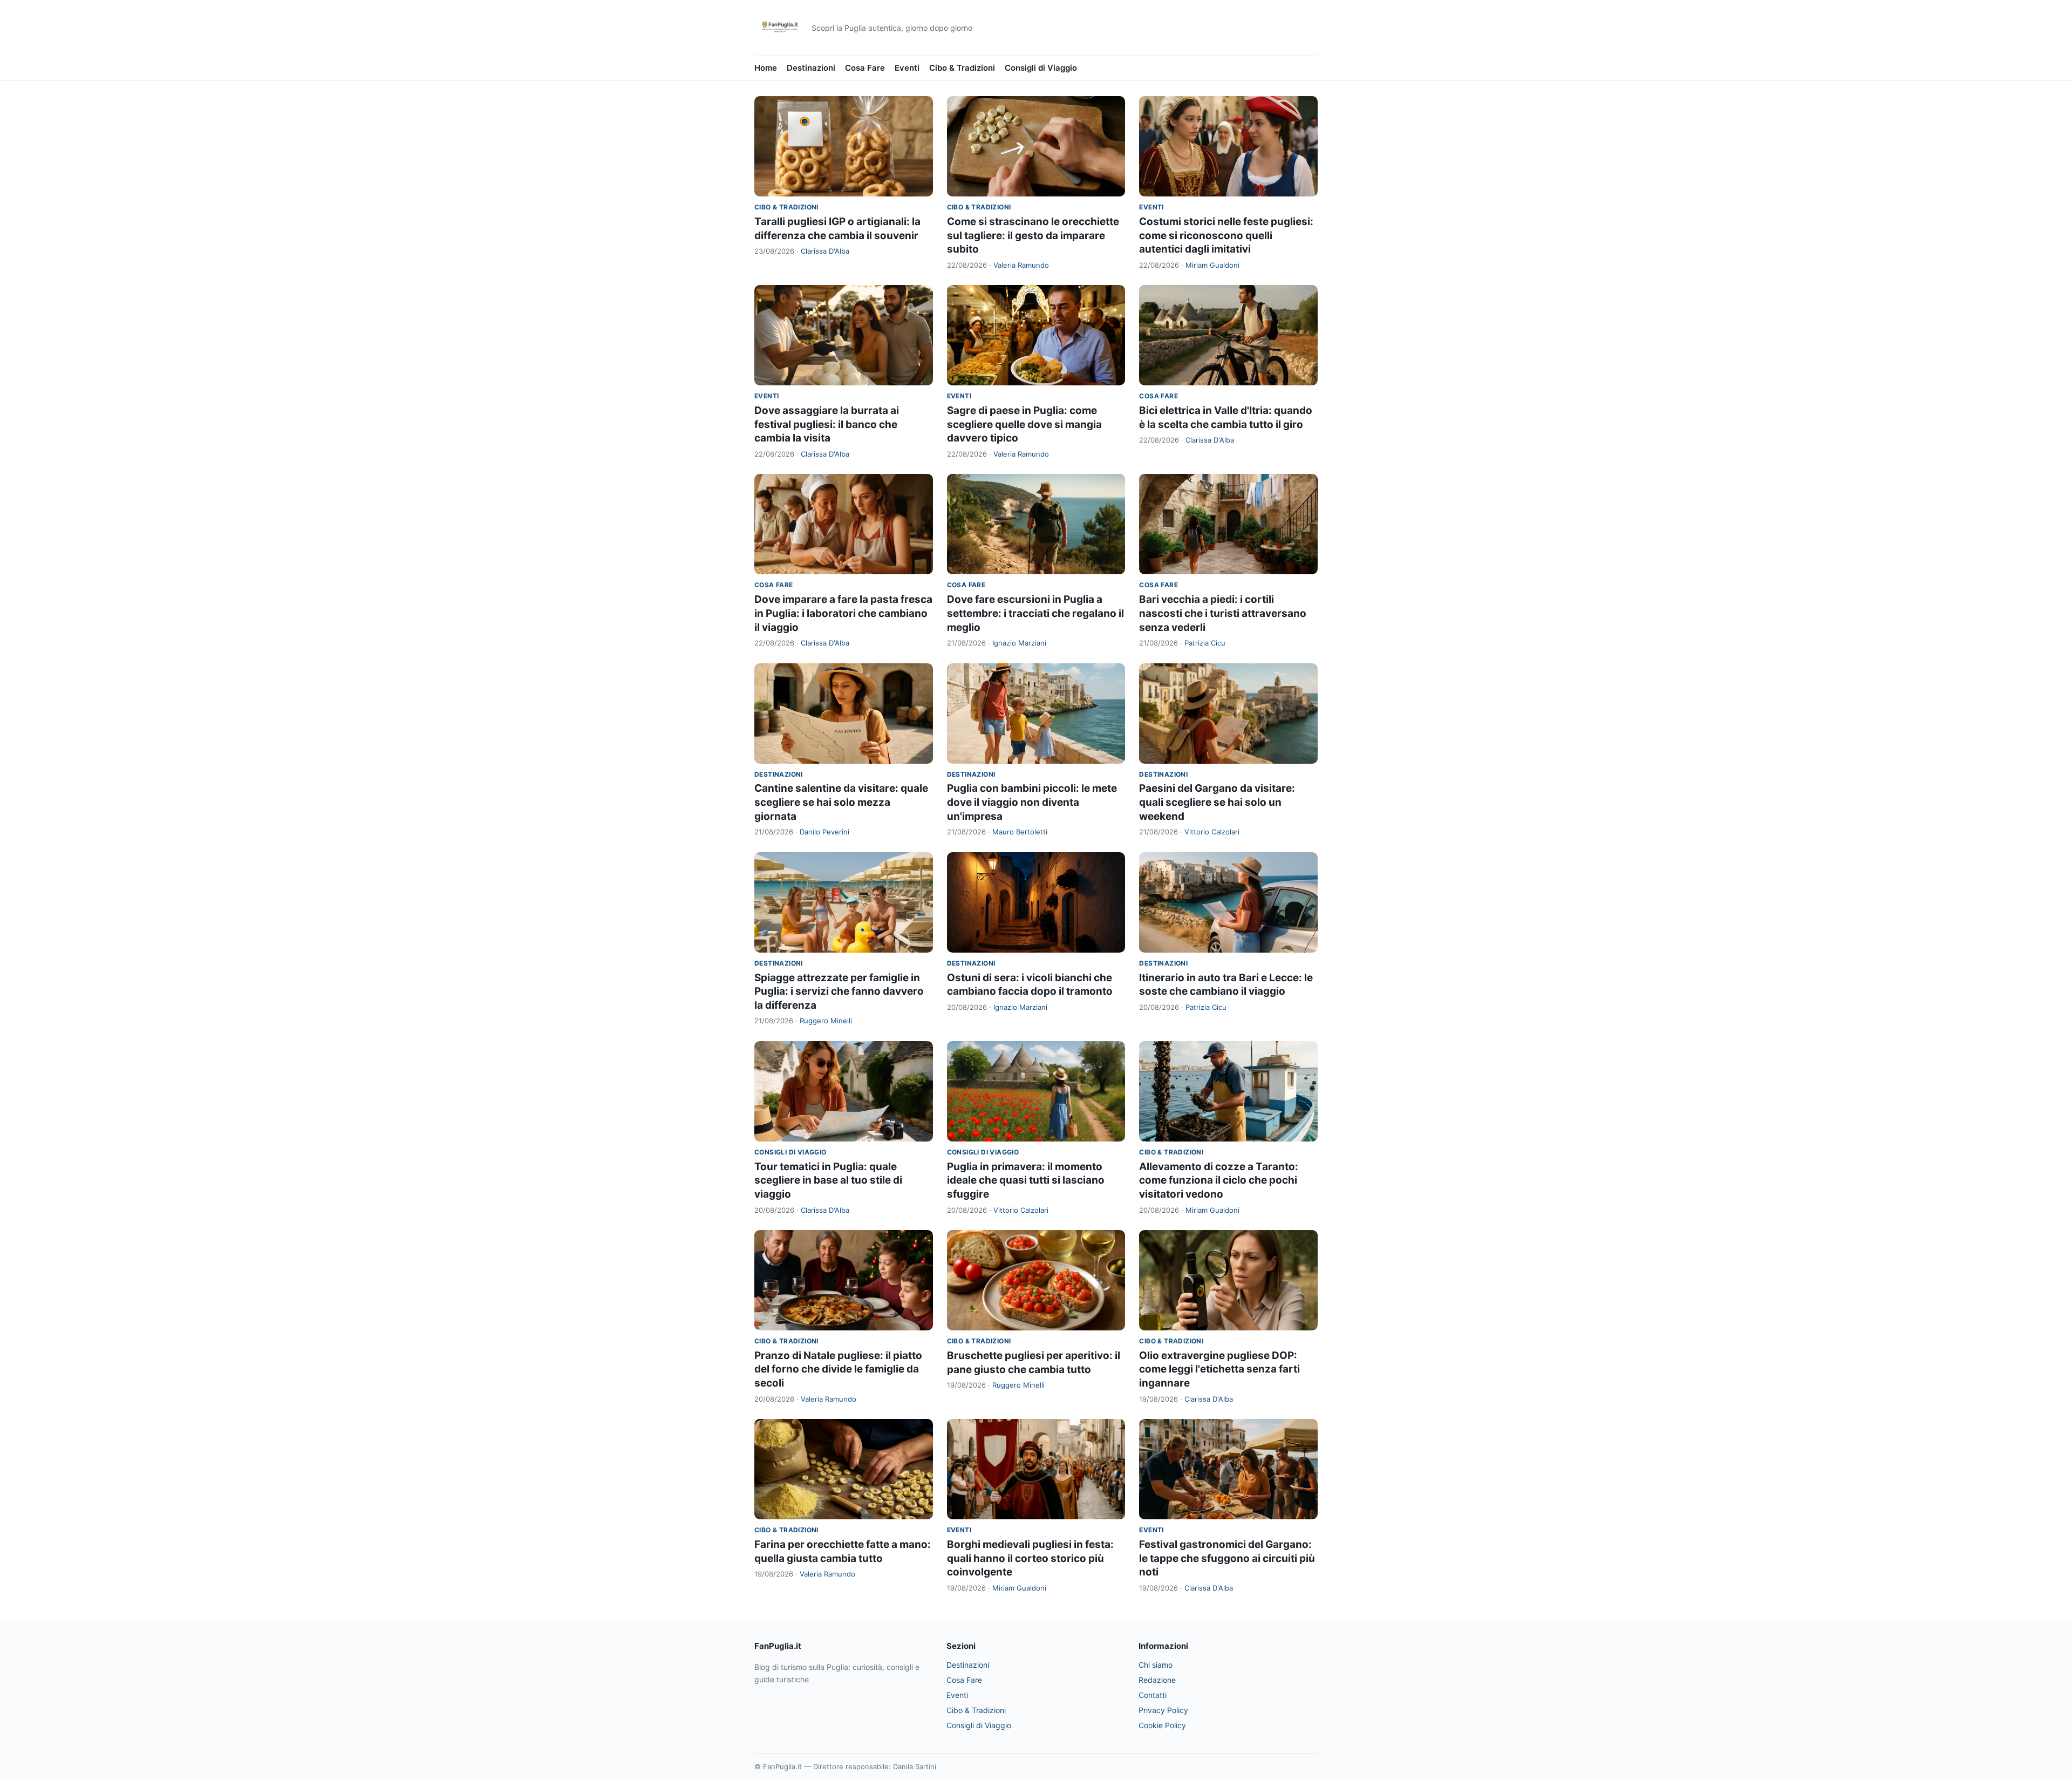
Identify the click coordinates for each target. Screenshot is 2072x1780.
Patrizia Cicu (1205, 643)
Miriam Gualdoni (1212, 265)
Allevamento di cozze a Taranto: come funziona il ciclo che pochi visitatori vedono (1219, 1180)
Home (766, 68)
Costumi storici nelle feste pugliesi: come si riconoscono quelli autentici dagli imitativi (1226, 235)
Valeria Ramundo (1021, 265)
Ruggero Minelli (826, 1021)
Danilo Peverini (824, 832)
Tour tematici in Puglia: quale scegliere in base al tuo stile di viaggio (828, 1180)
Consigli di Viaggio (1041, 68)
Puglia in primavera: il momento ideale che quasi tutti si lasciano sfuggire (1026, 1180)
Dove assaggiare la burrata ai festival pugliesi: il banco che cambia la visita (827, 424)
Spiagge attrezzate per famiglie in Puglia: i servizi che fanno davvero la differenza (839, 991)
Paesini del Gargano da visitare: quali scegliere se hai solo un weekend (1217, 802)
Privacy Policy (1163, 1710)
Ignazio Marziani (1019, 643)
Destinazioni (811, 68)
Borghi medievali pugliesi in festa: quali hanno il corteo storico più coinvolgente (1030, 1558)
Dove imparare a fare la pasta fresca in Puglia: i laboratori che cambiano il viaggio (843, 613)
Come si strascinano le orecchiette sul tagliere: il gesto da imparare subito (1033, 235)
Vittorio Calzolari (1212, 832)
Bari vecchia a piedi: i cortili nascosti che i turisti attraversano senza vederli (1223, 613)
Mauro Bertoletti (1020, 832)
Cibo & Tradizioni (962, 68)
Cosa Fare (865, 68)
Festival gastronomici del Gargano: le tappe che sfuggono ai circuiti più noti (1227, 1558)
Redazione (1157, 1680)
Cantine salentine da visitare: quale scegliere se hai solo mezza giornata (841, 802)
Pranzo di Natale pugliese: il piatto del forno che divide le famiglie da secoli (838, 1369)
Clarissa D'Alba (825, 251)
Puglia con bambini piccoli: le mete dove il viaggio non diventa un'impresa (1032, 802)
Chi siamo (1156, 1665)
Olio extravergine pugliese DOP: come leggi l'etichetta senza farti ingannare (1219, 1369)
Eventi (907, 68)
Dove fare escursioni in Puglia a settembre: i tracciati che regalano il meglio (1035, 613)
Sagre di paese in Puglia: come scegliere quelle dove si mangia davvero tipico (1024, 424)
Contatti (1153, 1695)
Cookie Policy (1162, 1725)
